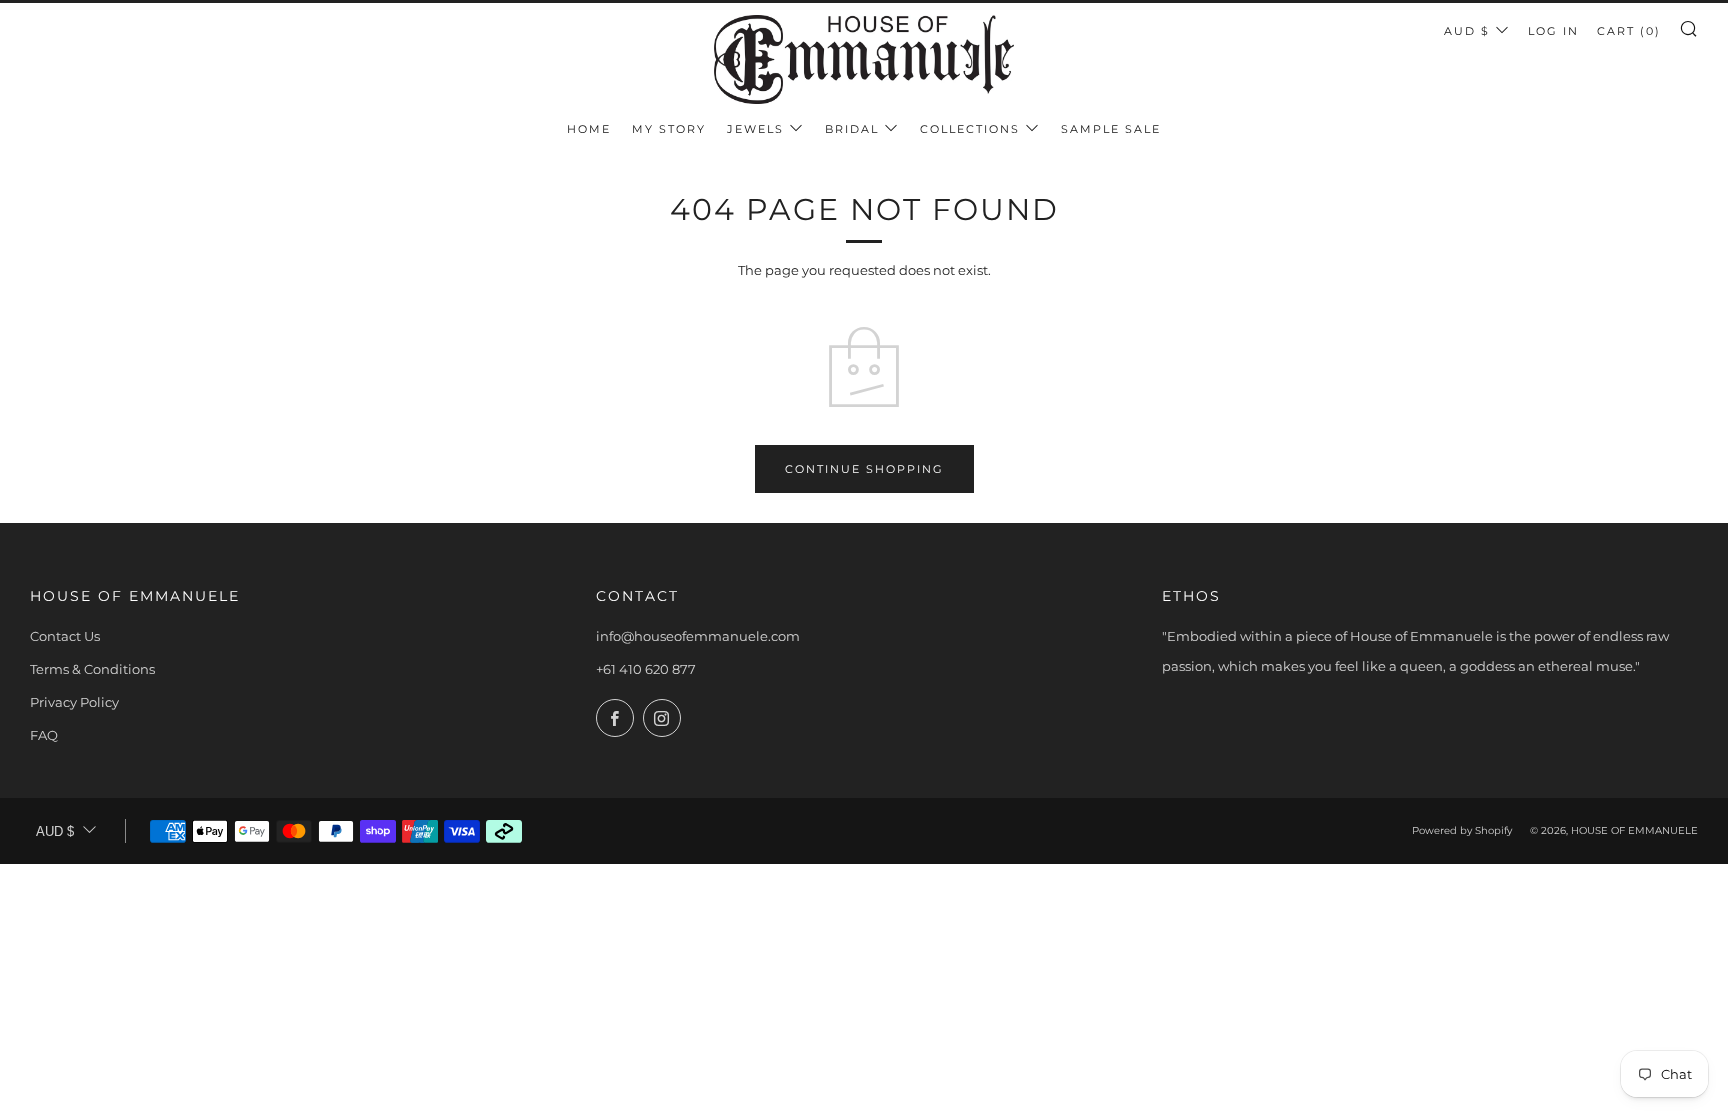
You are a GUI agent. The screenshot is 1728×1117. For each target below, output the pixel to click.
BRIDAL (852, 129)
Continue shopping (864, 469)
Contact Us (65, 636)
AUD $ (1467, 31)
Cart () (1629, 31)
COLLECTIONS (970, 129)
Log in (1553, 31)
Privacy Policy (74, 702)
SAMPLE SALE (1111, 129)
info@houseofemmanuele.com (698, 636)
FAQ (44, 735)
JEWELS (755, 129)
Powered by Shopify (1462, 830)
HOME (589, 129)
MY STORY (669, 129)
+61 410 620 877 (646, 669)
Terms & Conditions (92, 669)
